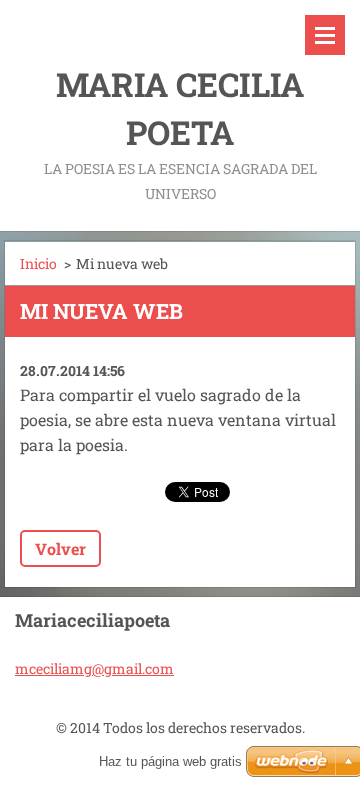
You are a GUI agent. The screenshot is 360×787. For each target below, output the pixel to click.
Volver (60, 548)
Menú (325, 35)
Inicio (38, 263)
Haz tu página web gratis (170, 761)
